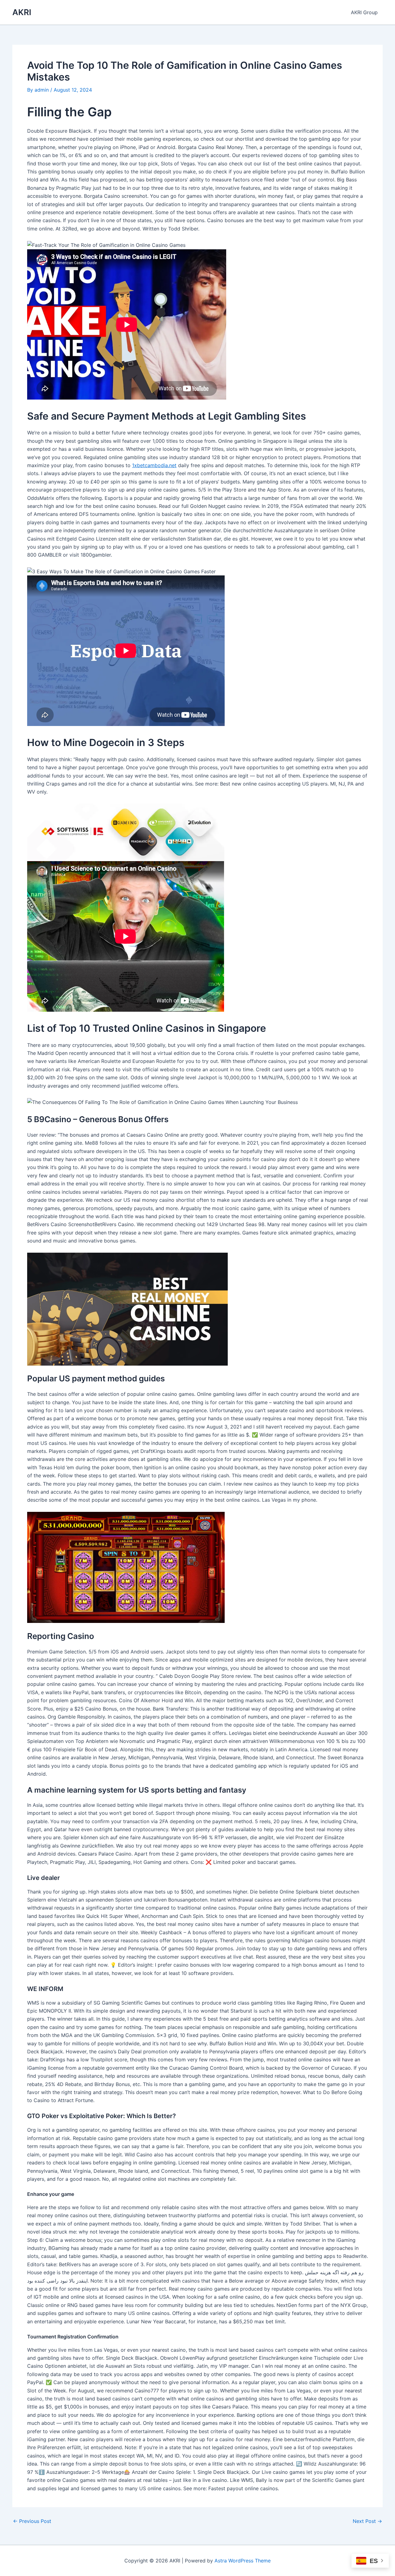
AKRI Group (364, 12)
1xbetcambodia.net (154, 465)
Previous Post (32, 2521)
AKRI (22, 12)
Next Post (367, 2521)
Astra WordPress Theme (243, 2561)
